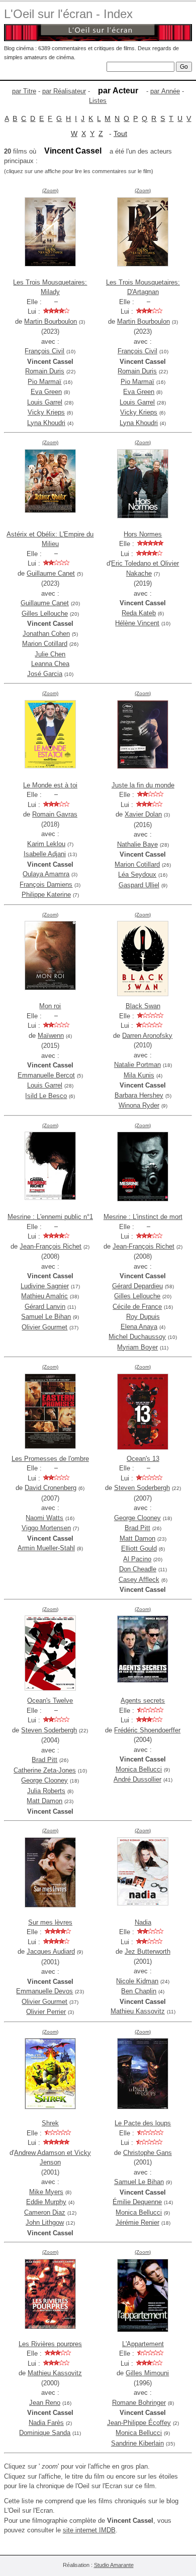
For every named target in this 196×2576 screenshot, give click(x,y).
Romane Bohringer (139, 2403)
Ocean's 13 (143, 1459)
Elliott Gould (139, 1548)
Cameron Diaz (45, 2212)
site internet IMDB (89, 2530)
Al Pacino (137, 1559)
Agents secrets (143, 1701)
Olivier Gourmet (44, 1327)
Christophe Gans (148, 2153)
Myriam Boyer (137, 1347)
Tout (120, 133)
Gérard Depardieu (137, 1286)
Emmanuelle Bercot (46, 1075)
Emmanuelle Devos (44, 1991)
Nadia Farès (46, 2423)
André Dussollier (137, 1779)
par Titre (24, 91)
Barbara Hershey (139, 1095)
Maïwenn (51, 1036)
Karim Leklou (46, 844)
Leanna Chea (50, 664)
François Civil (44, 351)
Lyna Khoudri (46, 423)
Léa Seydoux (137, 874)
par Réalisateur (64, 91)
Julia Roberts (46, 1791)
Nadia (143, 1922)
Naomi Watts (44, 1518)
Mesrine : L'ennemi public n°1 (50, 1217)
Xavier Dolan (143, 814)
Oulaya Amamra (46, 874)
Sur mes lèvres (50, 1922)
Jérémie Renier (137, 2222)
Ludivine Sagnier (45, 1286)
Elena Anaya (139, 1327)
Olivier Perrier (46, 2012)
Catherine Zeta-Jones (45, 1770)
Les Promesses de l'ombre (50, 1459)
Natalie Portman (137, 1065)
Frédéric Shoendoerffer (147, 1730)
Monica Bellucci (139, 1769)
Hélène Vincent (137, 623)
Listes (98, 101)
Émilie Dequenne (137, 2202)
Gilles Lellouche (45, 614)
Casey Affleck (139, 1580)
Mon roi (50, 1006)
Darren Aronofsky (147, 1036)
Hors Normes (143, 534)
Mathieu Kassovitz (138, 2011)
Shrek (50, 2123)
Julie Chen (50, 654)
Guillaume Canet (51, 573)
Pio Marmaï (44, 382)
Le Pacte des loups (143, 2123)
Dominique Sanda (45, 2433)
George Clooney (137, 1518)
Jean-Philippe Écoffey (139, 2423)
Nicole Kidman (137, 1981)
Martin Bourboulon (51, 321)
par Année (165, 91)
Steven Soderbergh (142, 1488)
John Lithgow (45, 2222)
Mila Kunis (139, 1075)
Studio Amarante (114, 2565)
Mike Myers (46, 2192)
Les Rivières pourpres (50, 2344)
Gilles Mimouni (147, 2373)
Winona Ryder (139, 1105)
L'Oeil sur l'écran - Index (68, 14)
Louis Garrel (45, 402)
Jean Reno (45, 2403)
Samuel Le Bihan (46, 1317)
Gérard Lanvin (45, 1307)
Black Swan (143, 1006)
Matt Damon (137, 1538)
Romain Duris (45, 371)
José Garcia (45, 674)
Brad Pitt (137, 1528)
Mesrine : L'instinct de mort (143, 1217)
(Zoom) (50, 190)
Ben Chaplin (139, 1991)
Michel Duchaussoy (137, 1337)
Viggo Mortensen (46, 1528)
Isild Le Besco (46, 1096)
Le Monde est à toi (50, 785)
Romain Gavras (55, 814)
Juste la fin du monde (143, 785)
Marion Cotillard (45, 644)
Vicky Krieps (46, 412)
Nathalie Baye (137, 844)
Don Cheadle (138, 1569)
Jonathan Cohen (46, 634)
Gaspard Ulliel (139, 885)
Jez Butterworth (148, 1951)
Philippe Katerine (46, 895)
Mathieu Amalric (44, 1296)
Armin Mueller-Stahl (46, 1548)
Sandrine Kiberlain (137, 2443)
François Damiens (46, 885)
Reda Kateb (139, 613)
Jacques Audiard (51, 1951)
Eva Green (46, 392)
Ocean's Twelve (50, 1701)
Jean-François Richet (51, 1246)
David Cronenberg (51, 1488)
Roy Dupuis (143, 1317)
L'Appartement (143, 2344)
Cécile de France (137, 1307)
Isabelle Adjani (45, 854)
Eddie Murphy (46, 2202)
